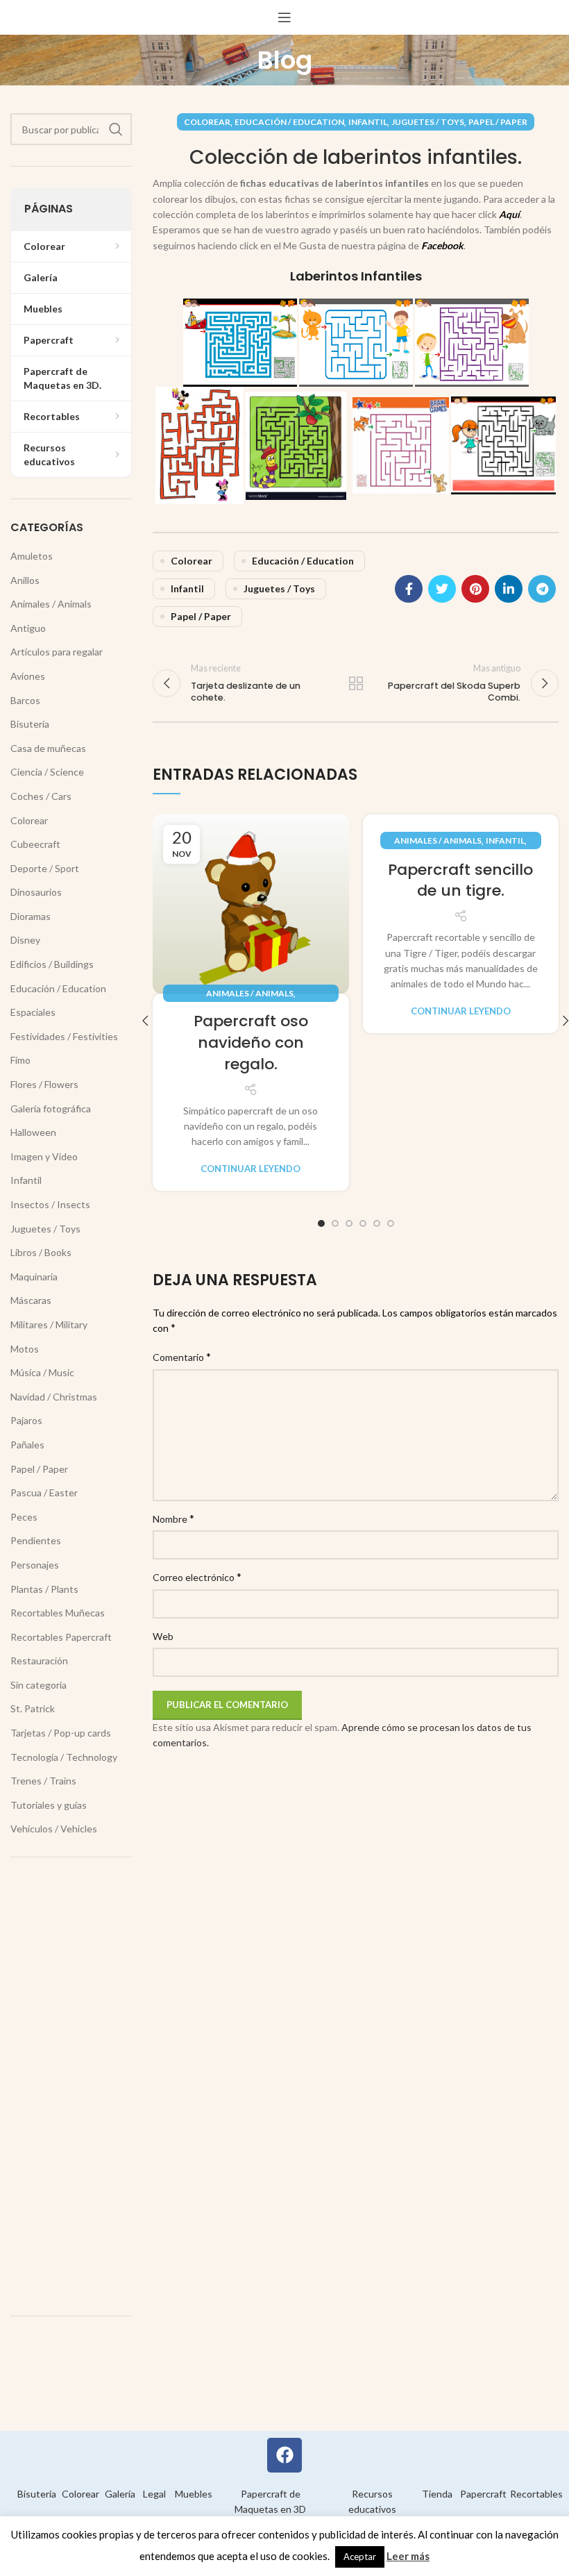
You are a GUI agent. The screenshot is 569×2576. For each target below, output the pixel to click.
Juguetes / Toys (428, 122)
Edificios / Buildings (52, 964)
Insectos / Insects (50, 1204)
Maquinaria (34, 1277)
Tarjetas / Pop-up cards (61, 1733)
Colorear (207, 122)
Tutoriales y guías (49, 1805)
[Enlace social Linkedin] (509, 589)
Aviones (28, 676)
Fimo (20, 1060)
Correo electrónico (197, 1576)
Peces (24, 1517)
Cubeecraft (35, 844)
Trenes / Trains (43, 1781)
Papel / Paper (498, 122)
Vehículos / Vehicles (54, 1829)
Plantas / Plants (44, 1589)
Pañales (27, 1445)
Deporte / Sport (45, 868)
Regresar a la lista (356, 683)
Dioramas (31, 916)
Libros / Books (41, 1252)
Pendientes (36, 1540)
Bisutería (30, 724)
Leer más (408, 2556)
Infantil (368, 122)
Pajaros (26, 1420)
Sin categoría (39, 1685)
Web (163, 1636)
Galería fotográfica (51, 1109)
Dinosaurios (36, 892)
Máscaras (31, 1300)
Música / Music (42, 1372)
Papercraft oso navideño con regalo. (251, 1043)
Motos (25, 1349)
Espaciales (33, 1012)
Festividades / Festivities (64, 1036)
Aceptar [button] (360, 2557)
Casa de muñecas (48, 748)
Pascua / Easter (44, 1492)
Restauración (39, 1661)
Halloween (33, 1132)
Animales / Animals (250, 993)
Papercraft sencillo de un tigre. (460, 880)
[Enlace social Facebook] (409, 589)
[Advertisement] (71, 2086)
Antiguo (28, 628)
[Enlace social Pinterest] (475, 589)
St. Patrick (33, 1708)
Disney (25, 940)
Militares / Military (49, 1324)
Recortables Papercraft (61, 1637)
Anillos (25, 580)
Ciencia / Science (47, 772)
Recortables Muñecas (58, 1613)
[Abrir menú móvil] (284, 17)
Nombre (173, 1518)
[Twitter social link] (442, 589)
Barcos (25, 700)
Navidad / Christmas (54, 1397)
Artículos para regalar (57, 652)
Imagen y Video (44, 1156)
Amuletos (32, 556)
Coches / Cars (41, 796)
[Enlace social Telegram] (542, 589)
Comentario (182, 1356)
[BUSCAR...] (116, 129)
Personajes (35, 1565)
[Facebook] (284, 2455)
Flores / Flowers (44, 1084)
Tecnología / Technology (64, 1757)
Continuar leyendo (250, 1169)
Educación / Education (289, 122)
